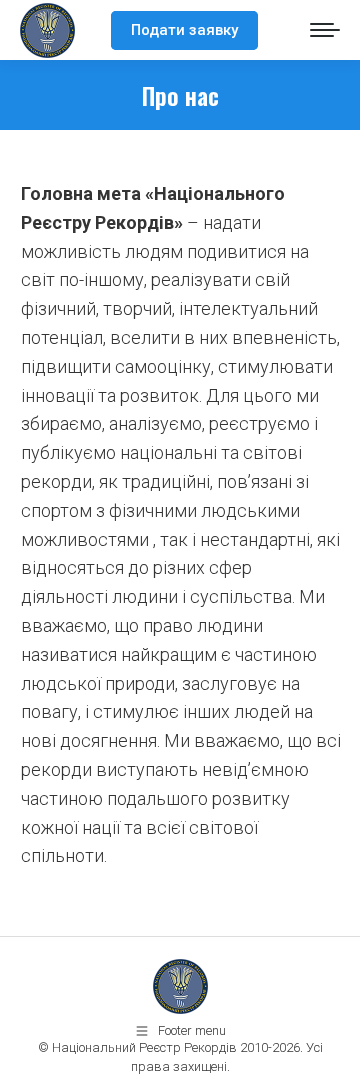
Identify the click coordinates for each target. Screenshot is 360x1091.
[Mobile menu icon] (325, 30)
